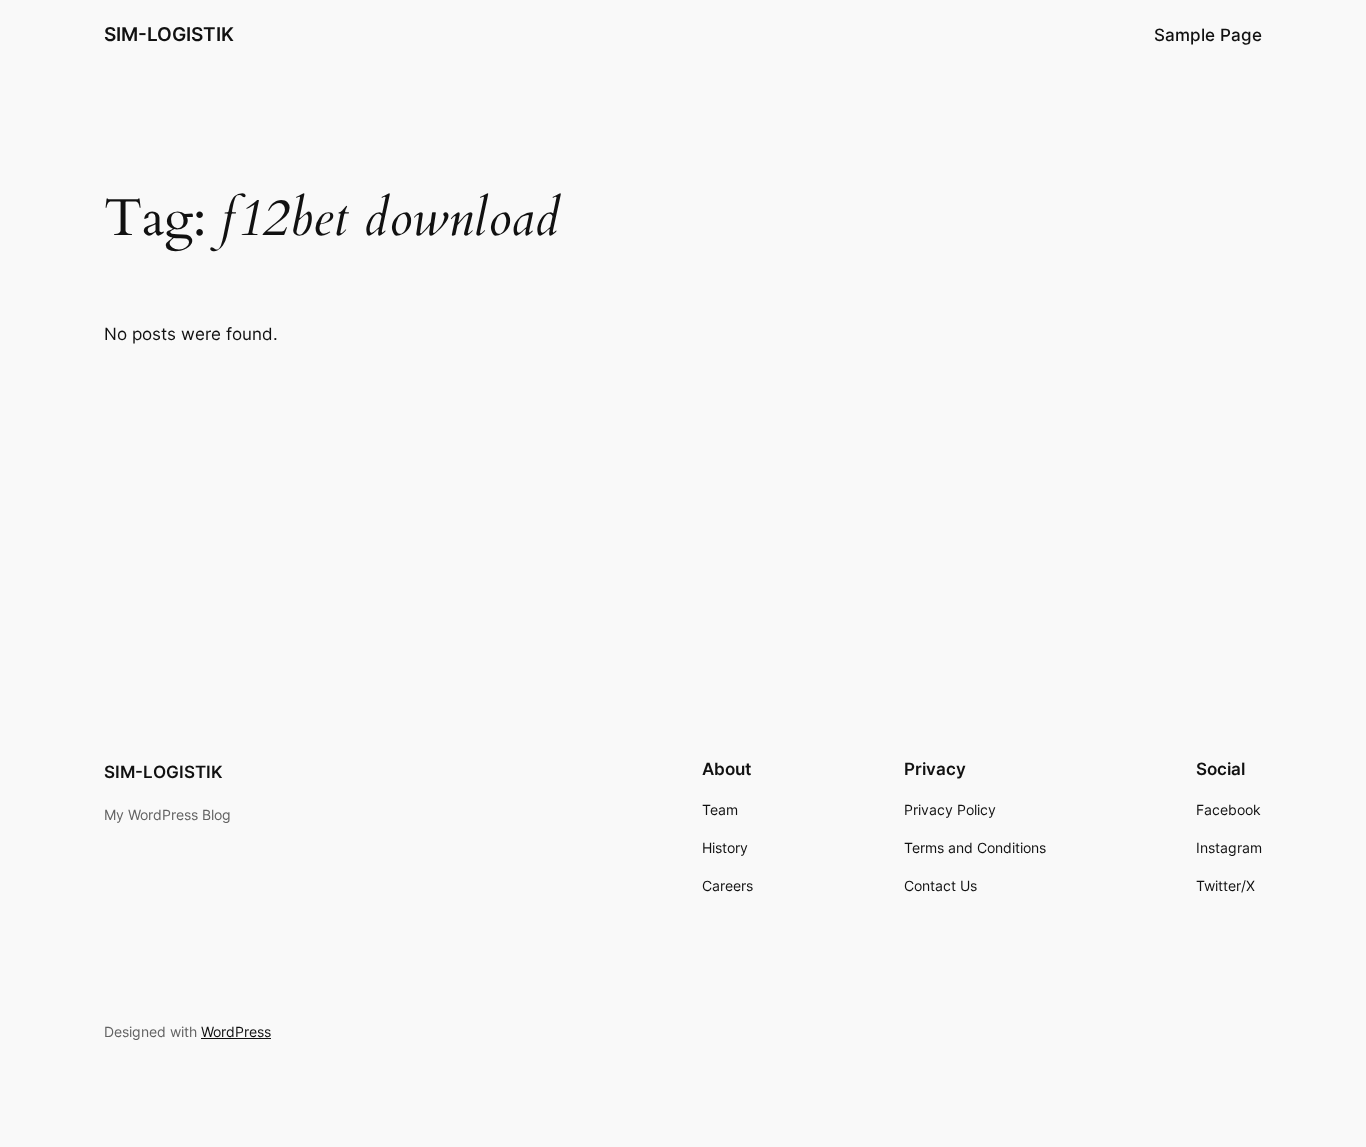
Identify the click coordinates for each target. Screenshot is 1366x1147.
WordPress (236, 1031)
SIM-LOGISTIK (169, 34)
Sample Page (1208, 35)
